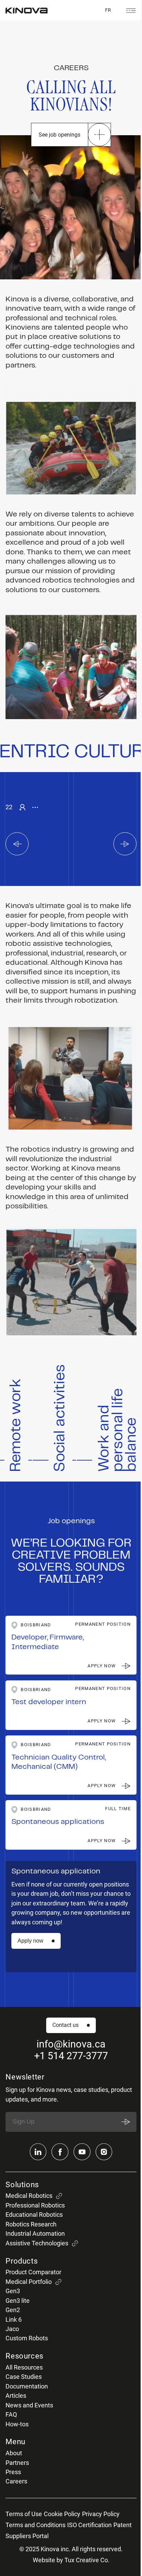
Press (13, 2472)
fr (108, 10)
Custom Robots (27, 2338)
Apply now (31, 1941)
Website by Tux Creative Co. (71, 2560)
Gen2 (13, 2310)
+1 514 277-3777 (71, 2056)
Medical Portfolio (29, 2282)
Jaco (12, 2329)
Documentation (27, 2386)
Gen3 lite (18, 2301)
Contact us (65, 2025)
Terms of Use (24, 2514)
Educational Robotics (34, 2215)
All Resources (24, 2367)
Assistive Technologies (37, 2243)
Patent (123, 2525)
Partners (17, 2463)
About (14, 2453)
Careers (16, 2481)
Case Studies (24, 2377)
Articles (16, 2396)
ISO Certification (89, 2525)
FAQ (11, 2415)
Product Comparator (33, 2272)
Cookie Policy (62, 2514)
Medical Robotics (29, 2196)
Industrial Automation (35, 2234)
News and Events (29, 2405)
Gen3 (13, 2291)
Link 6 (14, 2320)
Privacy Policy (101, 2514)
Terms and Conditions (35, 2525)
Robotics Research (31, 2224)
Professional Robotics (35, 2205)
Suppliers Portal (27, 2536)
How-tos (17, 2424)
